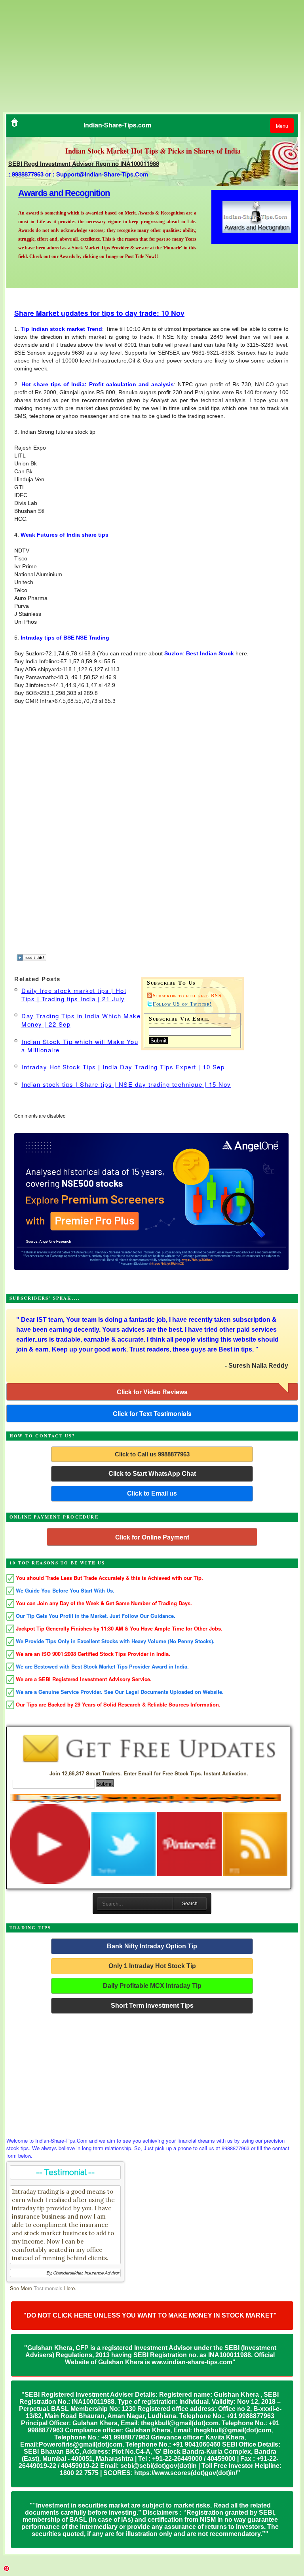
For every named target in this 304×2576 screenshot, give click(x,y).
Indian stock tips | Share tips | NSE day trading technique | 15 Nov (126, 1084)
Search (190, 1904)
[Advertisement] (70, 55)
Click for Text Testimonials (152, 1413)
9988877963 (28, 174)
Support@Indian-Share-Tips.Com (102, 174)
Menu (282, 126)
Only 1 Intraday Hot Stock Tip (152, 1966)
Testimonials (48, 2288)
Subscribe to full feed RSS (187, 996)
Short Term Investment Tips (152, 2006)
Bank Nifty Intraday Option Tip (152, 1946)
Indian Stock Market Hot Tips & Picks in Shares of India (153, 151)
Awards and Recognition (64, 193)
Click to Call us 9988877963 (152, 1454)
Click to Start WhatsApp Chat (152, 1474)
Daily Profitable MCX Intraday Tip (152, 1986)
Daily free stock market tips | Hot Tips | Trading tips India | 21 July (74, 995)
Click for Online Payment (152, 1537)
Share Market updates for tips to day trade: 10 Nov (99, 313)
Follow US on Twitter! (182, 1004)
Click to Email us (152, 1493)
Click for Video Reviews (152, 1392)
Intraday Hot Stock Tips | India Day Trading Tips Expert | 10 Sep (123, 1067)
